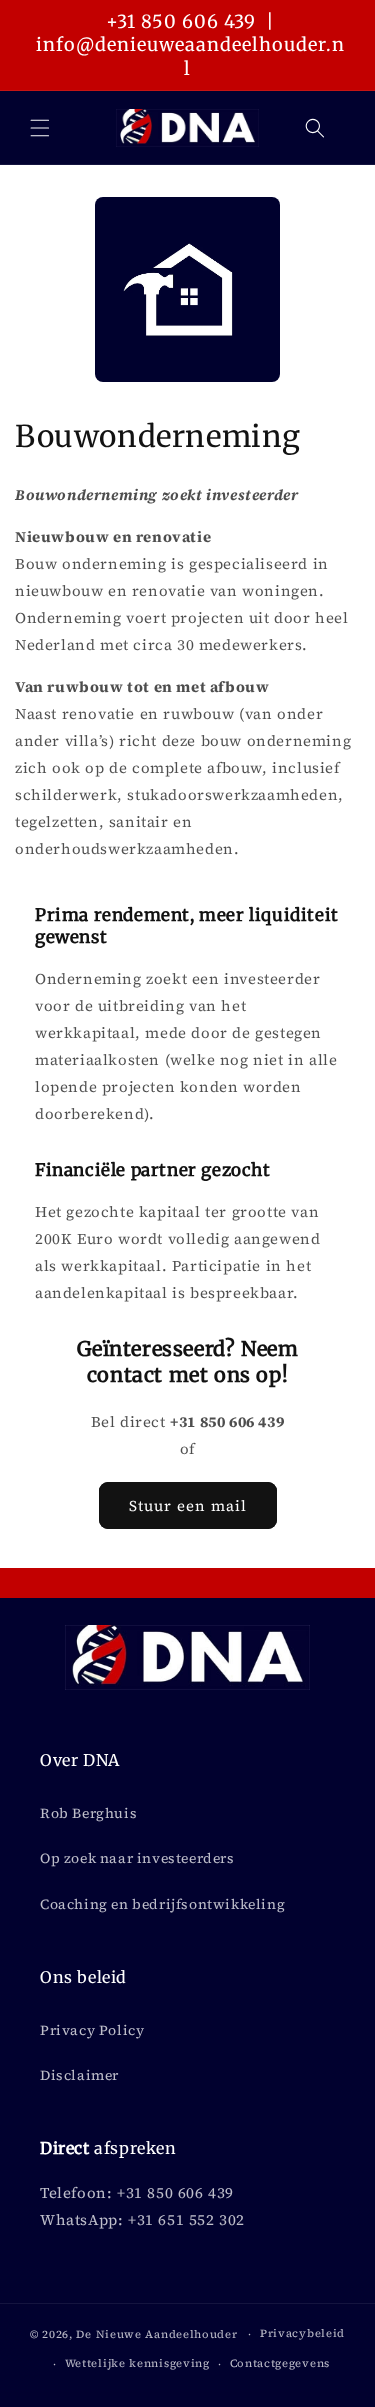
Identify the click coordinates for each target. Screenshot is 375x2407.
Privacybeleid (302, 2333)
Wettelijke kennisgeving (137, 2363)
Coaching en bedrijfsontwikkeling (162, 1904)
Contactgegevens (280, 2363)
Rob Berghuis (88, 1813)
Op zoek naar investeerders (137, 1858)
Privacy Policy (92, 2030)
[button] (40, 128)
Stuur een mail (188, 1505)
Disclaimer (79, 2075)
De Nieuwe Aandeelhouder (156, 2334)
